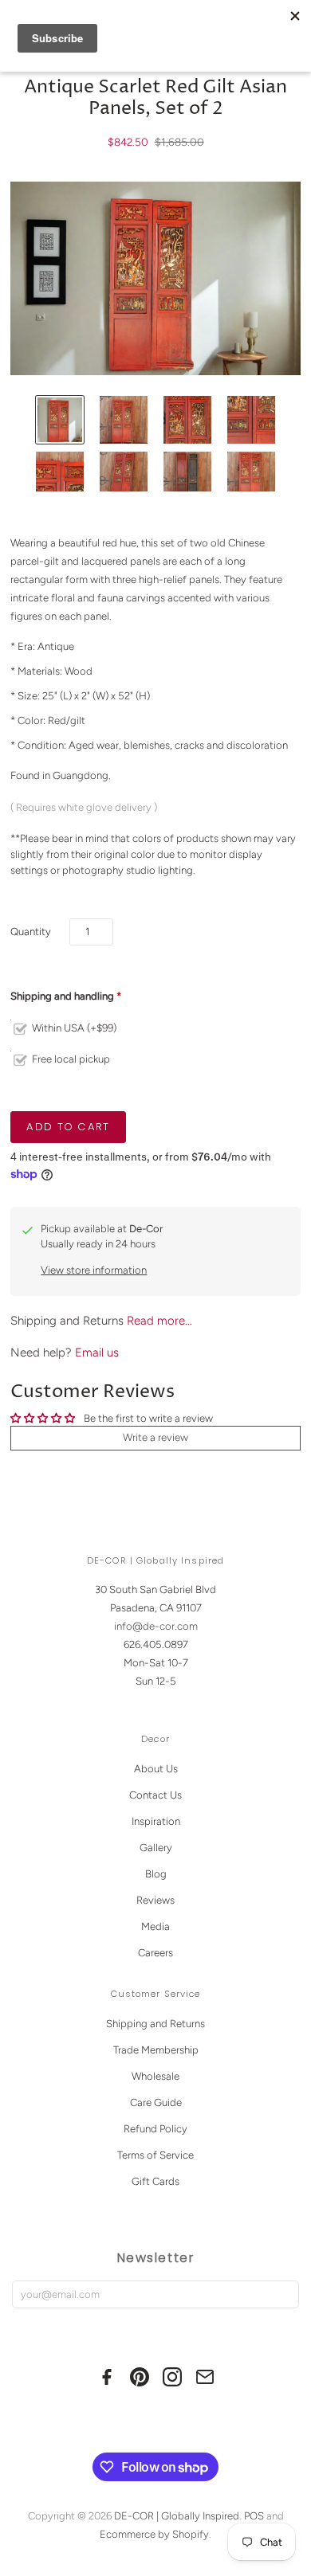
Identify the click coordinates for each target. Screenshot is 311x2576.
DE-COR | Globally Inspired (177, 2516)
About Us (156, 1769)
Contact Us (155, 1795)
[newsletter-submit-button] (283, 2294)
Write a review (155, 1437)
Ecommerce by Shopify (154, 2534)
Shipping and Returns (155, 2024)
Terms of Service (155, 2155)
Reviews (155, 1900)
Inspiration (156, 1821)
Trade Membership (156, 2050)
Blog (156, 1874)
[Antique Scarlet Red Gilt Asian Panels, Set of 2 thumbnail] (60, 420)
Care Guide (156, 2102)
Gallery (156, 1848)
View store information (94, 1270)
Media (155, 1926)
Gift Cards (155, 2181)
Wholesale (155, 2076)
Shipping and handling (62, 996)
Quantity (31, 932)
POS (254, 2516)
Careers (155, 1953)
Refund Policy (155, 2129)
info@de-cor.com (156, 1626)
